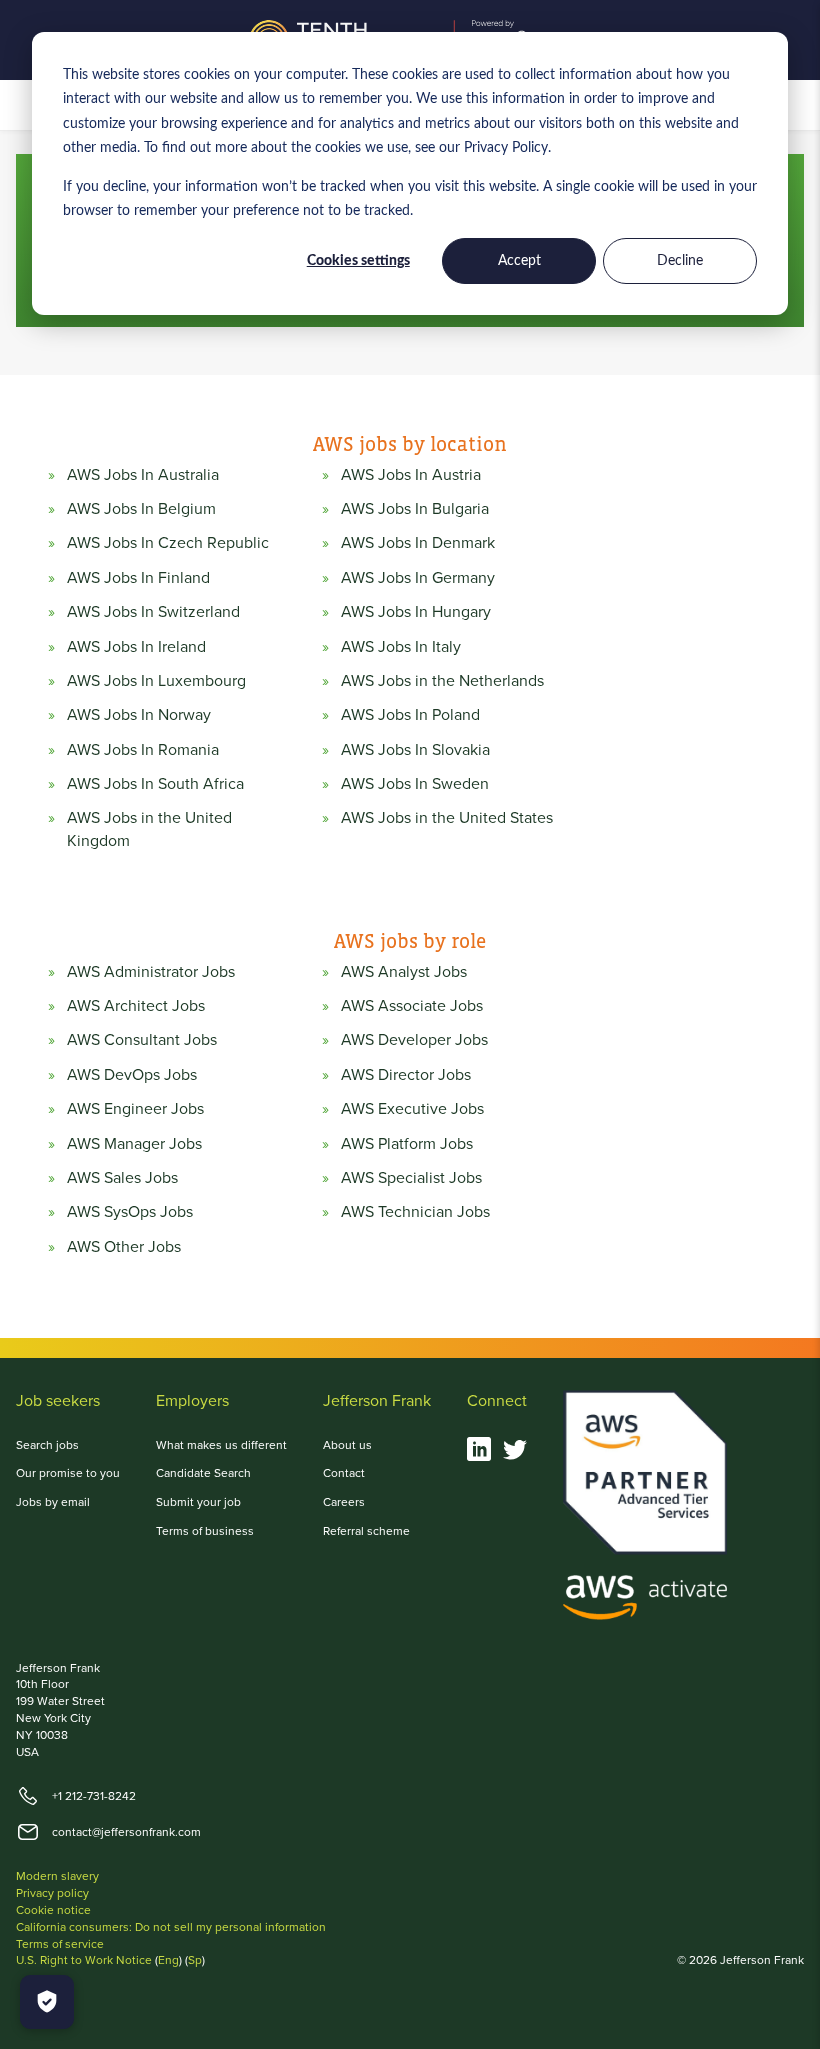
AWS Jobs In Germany (418, 578)
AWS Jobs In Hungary (416, 612)
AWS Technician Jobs (415, 1212)
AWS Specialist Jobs (411, 1178)
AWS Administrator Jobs (151, 972)
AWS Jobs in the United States (447, 818)
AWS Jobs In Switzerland (153, 612)
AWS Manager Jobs (134, 1144)
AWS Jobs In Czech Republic (168, 543)
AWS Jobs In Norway (139, 715)
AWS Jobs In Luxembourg (156, 681)
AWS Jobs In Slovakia (415, 750)
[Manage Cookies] (47, 2002)
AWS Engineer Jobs (135, 1109)
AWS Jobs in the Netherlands (442, 681)
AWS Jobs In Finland (138, 578)
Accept (519, 261)
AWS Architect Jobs (136, 1006)
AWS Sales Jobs (122, 1178)
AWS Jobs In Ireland (136, 647)
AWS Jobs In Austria (411, 475)
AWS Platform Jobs (407, 1144)
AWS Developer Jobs (414, 1040)
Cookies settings (358, 261)
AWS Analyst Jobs (404, 972)
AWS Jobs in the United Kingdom (149, 829)
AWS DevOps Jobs (132, 1075)
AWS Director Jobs (406, 1075)
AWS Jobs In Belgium (141, 509)
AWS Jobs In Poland (410, 715)
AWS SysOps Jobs (130, 1212)
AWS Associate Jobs (412, 1006)
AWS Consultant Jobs (142, 1040)
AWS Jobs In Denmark (418, 543)
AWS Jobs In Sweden (415, 784)
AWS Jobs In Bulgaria (415, 509)
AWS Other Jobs (124, 1247)
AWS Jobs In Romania (143, 750)
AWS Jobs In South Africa (155, 784)
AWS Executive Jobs (412, 1109)
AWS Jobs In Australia (143, 475)
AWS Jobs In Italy (401, 647)
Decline (680, 261)
